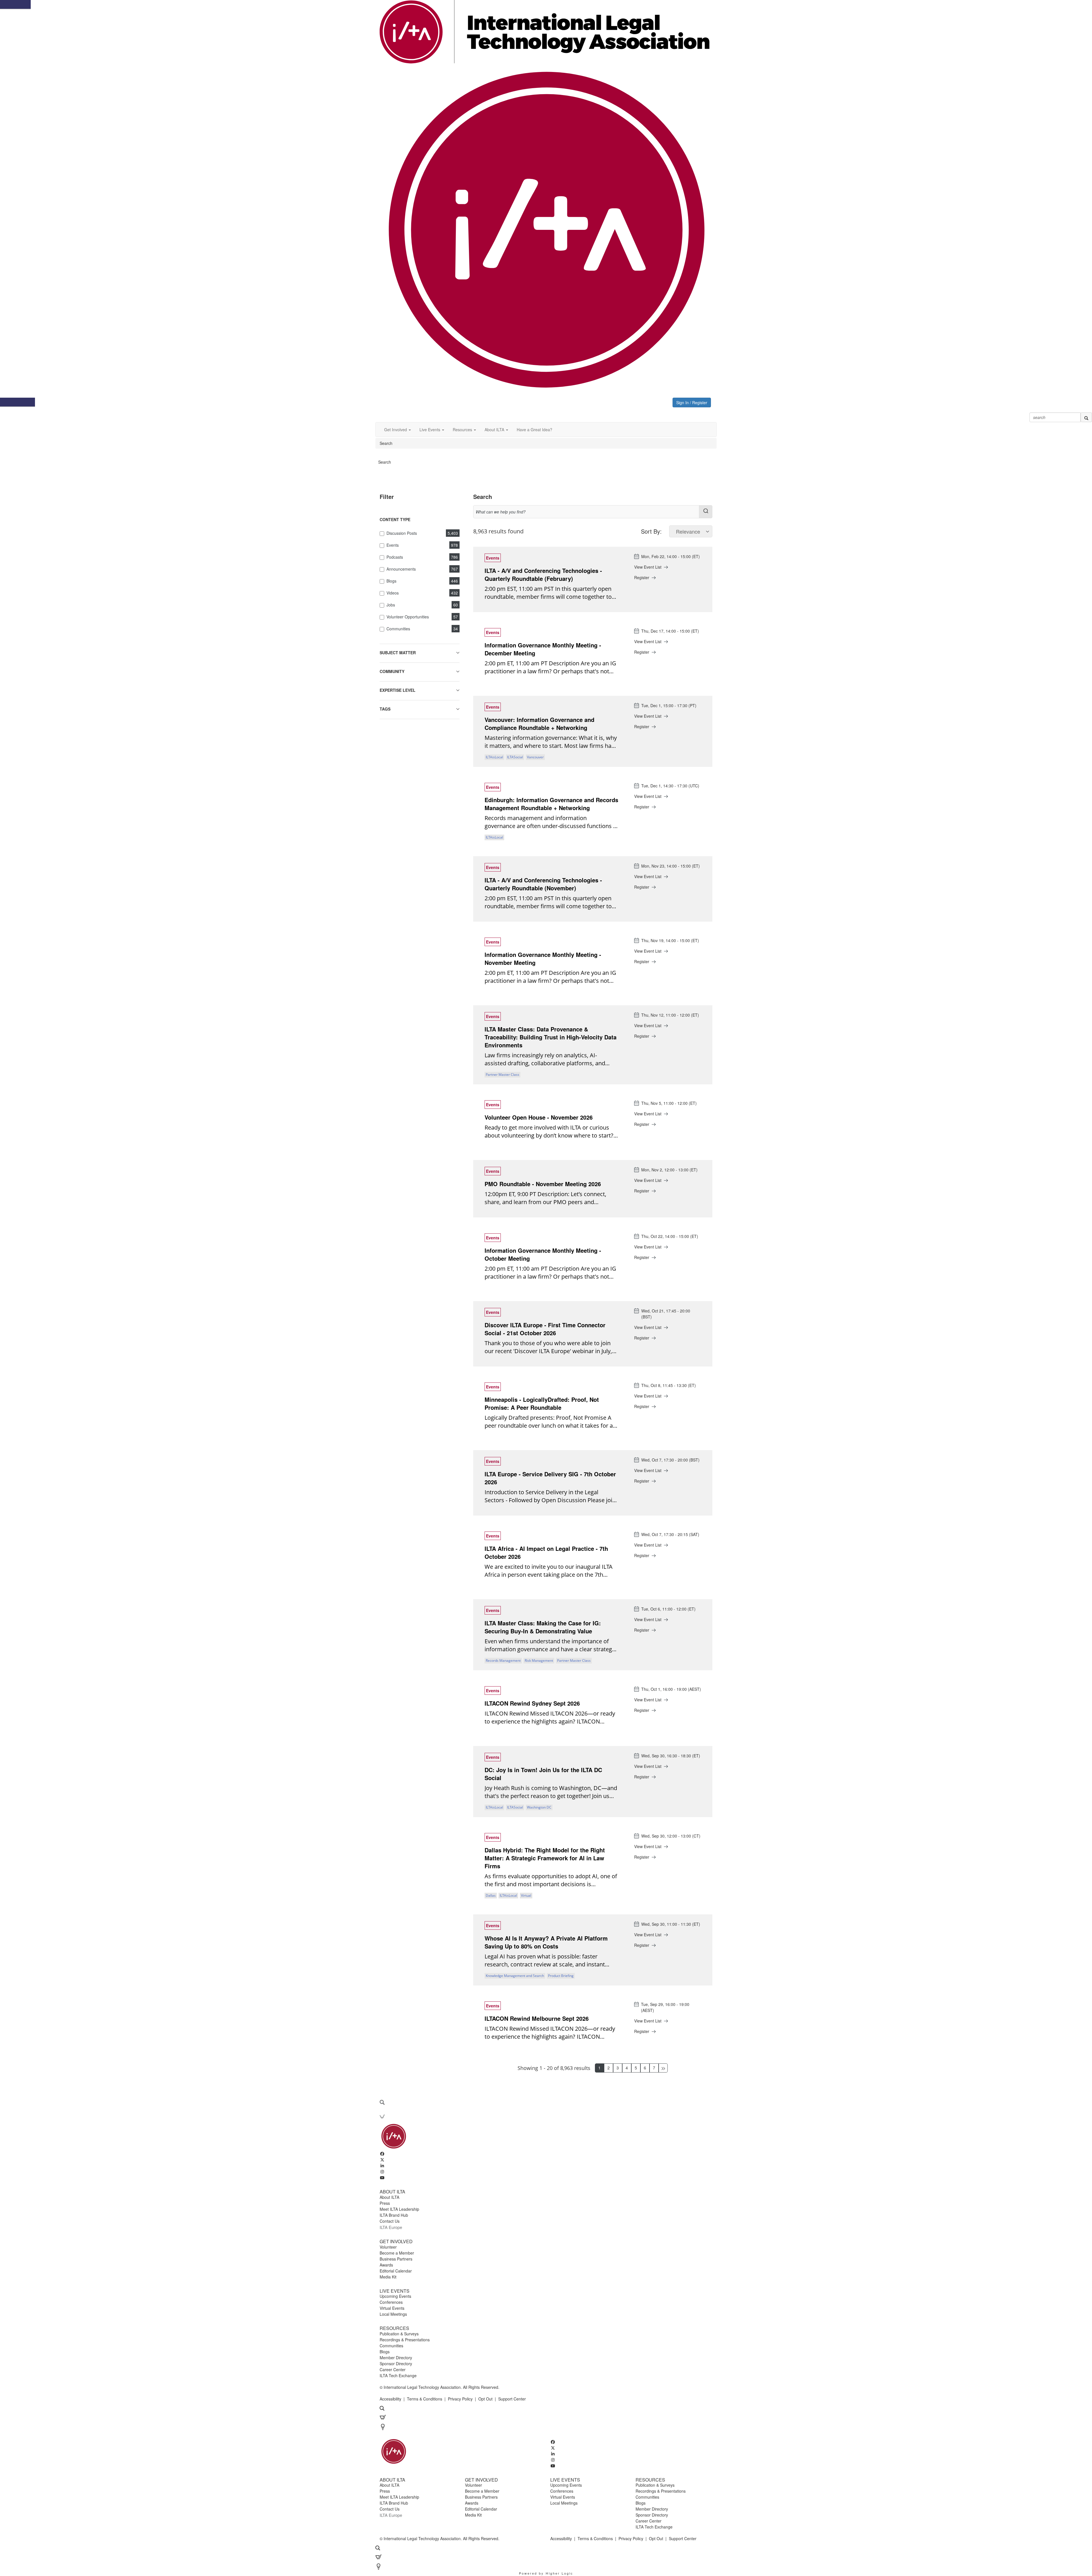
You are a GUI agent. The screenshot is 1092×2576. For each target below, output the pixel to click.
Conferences (391, 2302)
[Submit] (706, 511)
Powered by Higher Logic (546, 2573)
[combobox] (593, 512)
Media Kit (388, 2277)
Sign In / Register (692, 403)
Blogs (385, 2352)
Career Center (393, 2369)
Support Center (512, 2399)
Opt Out (485, 2399)
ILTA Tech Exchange (398, 2375)
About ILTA (389, 2197)
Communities (391, 2346)
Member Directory (396, 2358)
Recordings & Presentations (405, 2340)
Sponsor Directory (396, 2364)
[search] (1086, 417)
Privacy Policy (460, 2399)
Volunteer (388, 2247)
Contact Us (390, 2221)
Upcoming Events (395, 2296)
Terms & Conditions (425, 2399)
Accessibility (390, 2399)
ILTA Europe (391, 2227)
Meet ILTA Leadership (399, 2209)
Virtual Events (392, 2308)
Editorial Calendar (396, 2271)
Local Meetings (393, 2314)
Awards (386, 2265)
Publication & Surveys (399, 2334)
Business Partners (396, 2259)
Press (385, 2203)
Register (642, 577)
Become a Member (397, 2253)
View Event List (648, 567)
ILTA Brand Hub (394, 2215)
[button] (398, 430)
